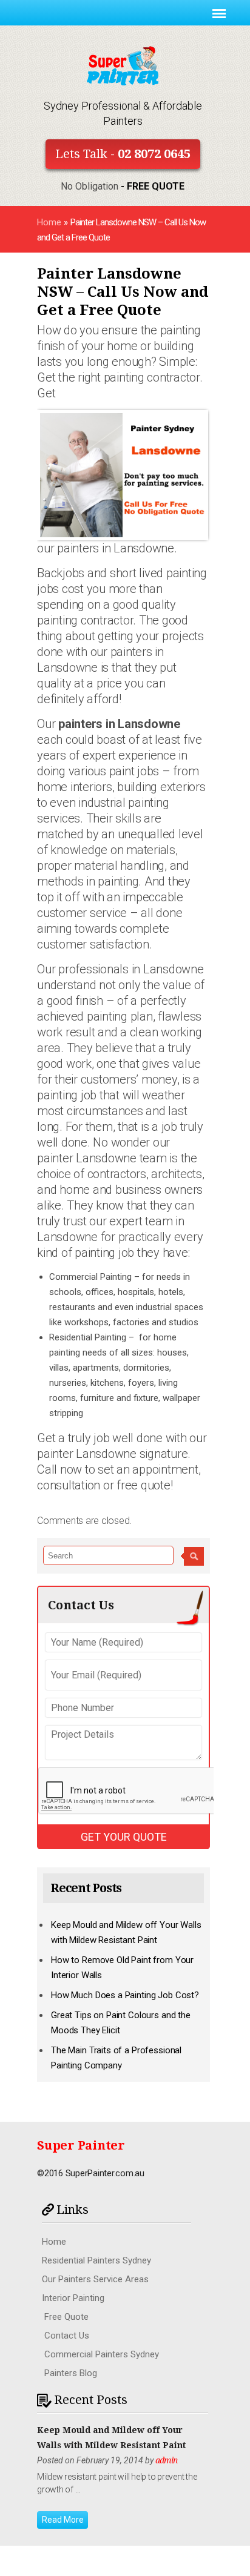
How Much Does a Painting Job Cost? (125, 1995)
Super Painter (81, 2145)
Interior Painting (73, 2298)
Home (49, 222)
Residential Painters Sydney (96, 2260)
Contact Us (67, 2336)
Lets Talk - (123, 154)
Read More (63, 2520)
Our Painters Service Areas (95, 2279)
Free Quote (66, 2317)
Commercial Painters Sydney (102, 2354)
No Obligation (123, 186)
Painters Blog (71, 2373)
